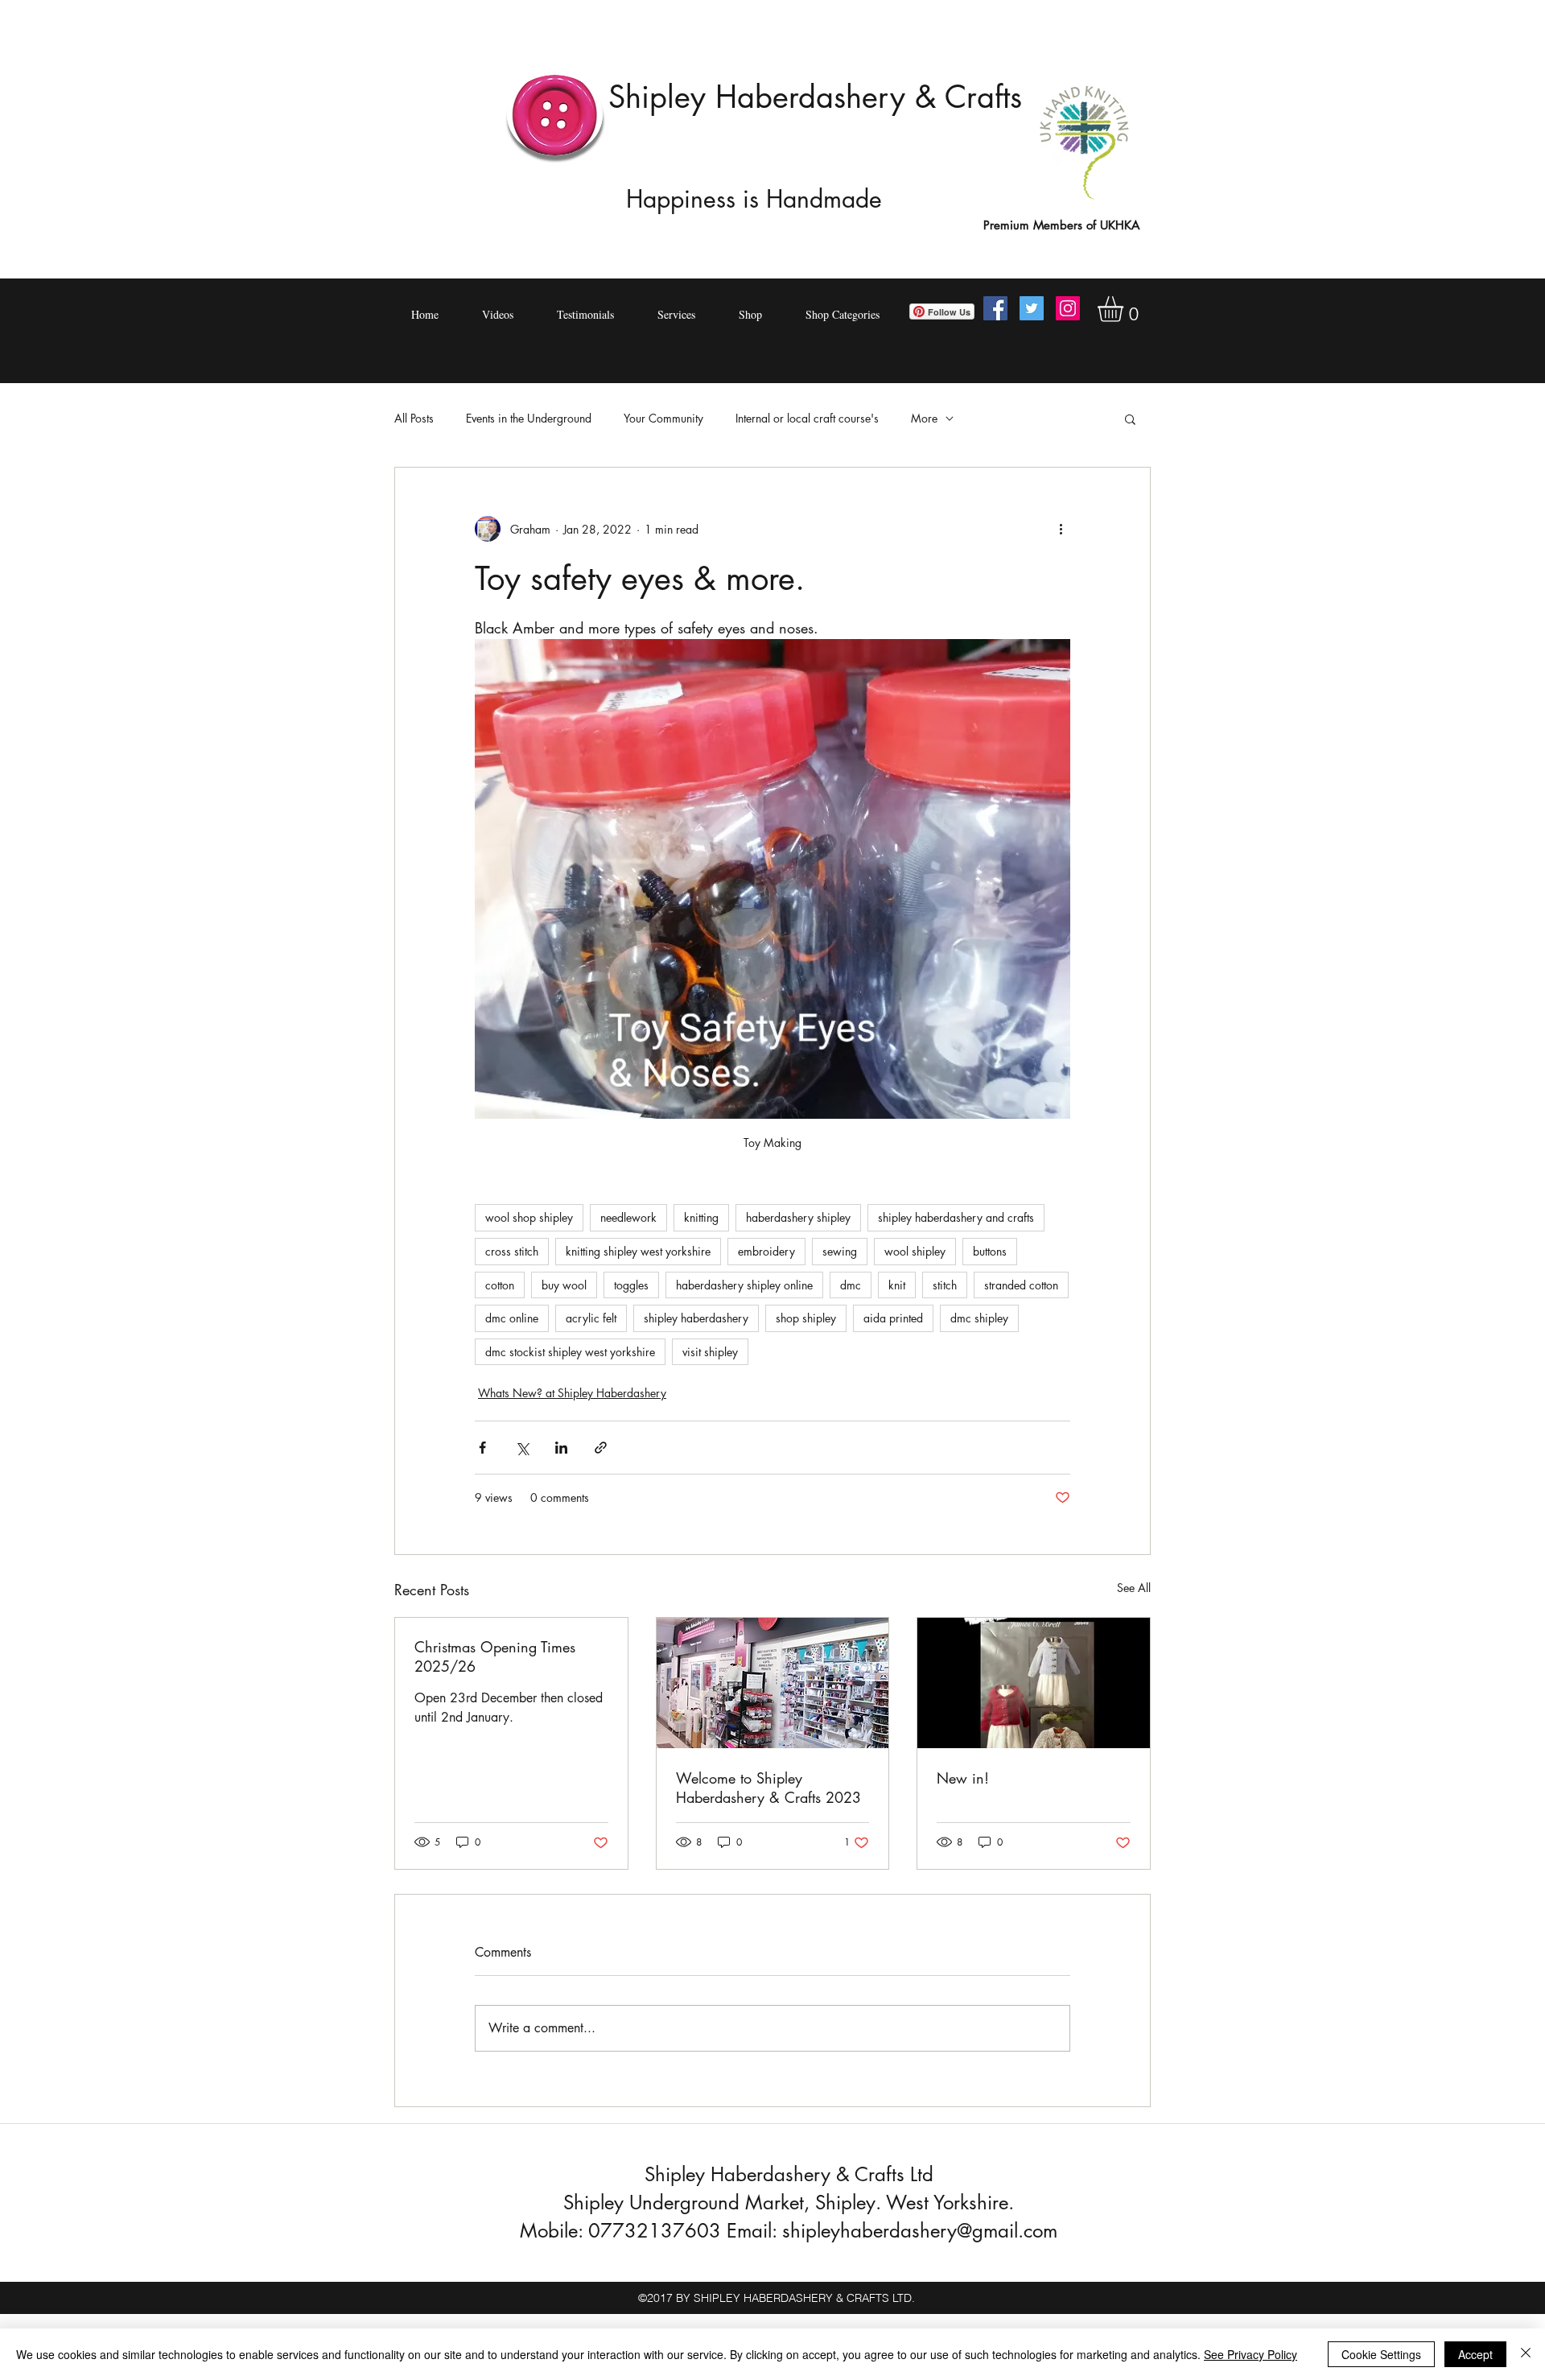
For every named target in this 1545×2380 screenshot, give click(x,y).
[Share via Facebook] (482, 1448)
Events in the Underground (529, 418)
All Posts (414, 418)
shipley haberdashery (696, 1318)
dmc (851, 1285)
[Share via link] (601, 1448)
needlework (628, 1217)
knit (897, 1285)
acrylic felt (591, 1318)
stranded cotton (1021, 1285)
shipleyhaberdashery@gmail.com (920, 2231)
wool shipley (915, 1251)
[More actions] (1061, 529)
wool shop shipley (529, 1217)
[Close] (1526, 2354)
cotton (500, 1285)
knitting (701, 1217)
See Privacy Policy (1250, 2354)
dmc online (512, 1318)
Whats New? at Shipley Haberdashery (572, 1393)
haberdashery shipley (798, 1217)
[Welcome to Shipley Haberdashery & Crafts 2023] (773, 1683)
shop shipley (806, 1318)
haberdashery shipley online (744, 1285)
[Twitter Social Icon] (1032, 308)
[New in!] (1034, 1683)
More (924, 418)
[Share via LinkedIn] (561, 1448)
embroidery (766, 1251)
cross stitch (512, 1251)
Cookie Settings (1381, 2354)
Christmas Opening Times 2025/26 (495, 1656)
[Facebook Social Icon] (995, 308)
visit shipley (710, 1352)
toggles (631, 1285)
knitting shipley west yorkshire (638, 1251)
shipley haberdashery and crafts (956, 1217)
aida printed (893, 1318)
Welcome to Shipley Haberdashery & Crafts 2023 (768, 1788)
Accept (1475, 2354)
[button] (1125, 309)
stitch (945, 1285)
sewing (840, 1251)
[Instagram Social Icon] (1068, 308)
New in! (963, 1778)
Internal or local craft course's (807, 418)
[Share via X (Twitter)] (522, 1448)
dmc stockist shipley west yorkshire (570, 1352)
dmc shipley (979, 1318)
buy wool (564, 1285)
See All (1134, 1588)
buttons (990, 1251)
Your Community (663, 418)
